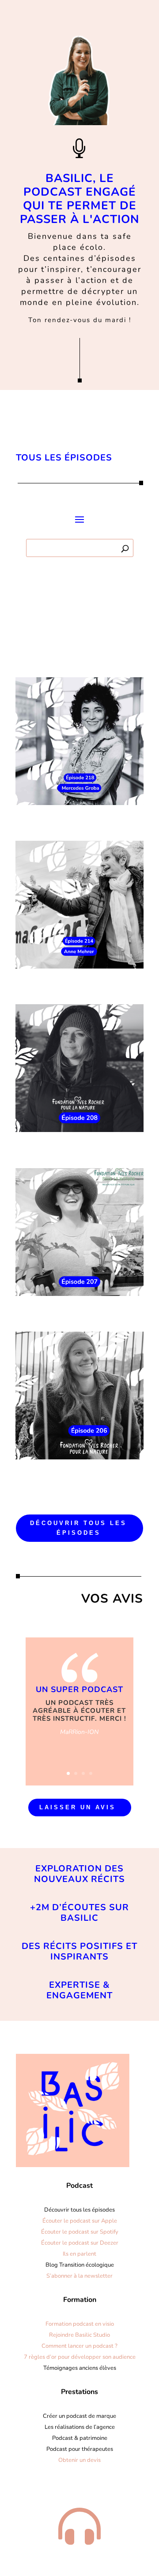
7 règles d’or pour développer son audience (80, 2357)
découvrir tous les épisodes (78, 1528)
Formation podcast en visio (80, 2324)
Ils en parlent (79, 2254)
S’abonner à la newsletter (79, 2276)
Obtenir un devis (79, 2460)
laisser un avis (78, 1807)
